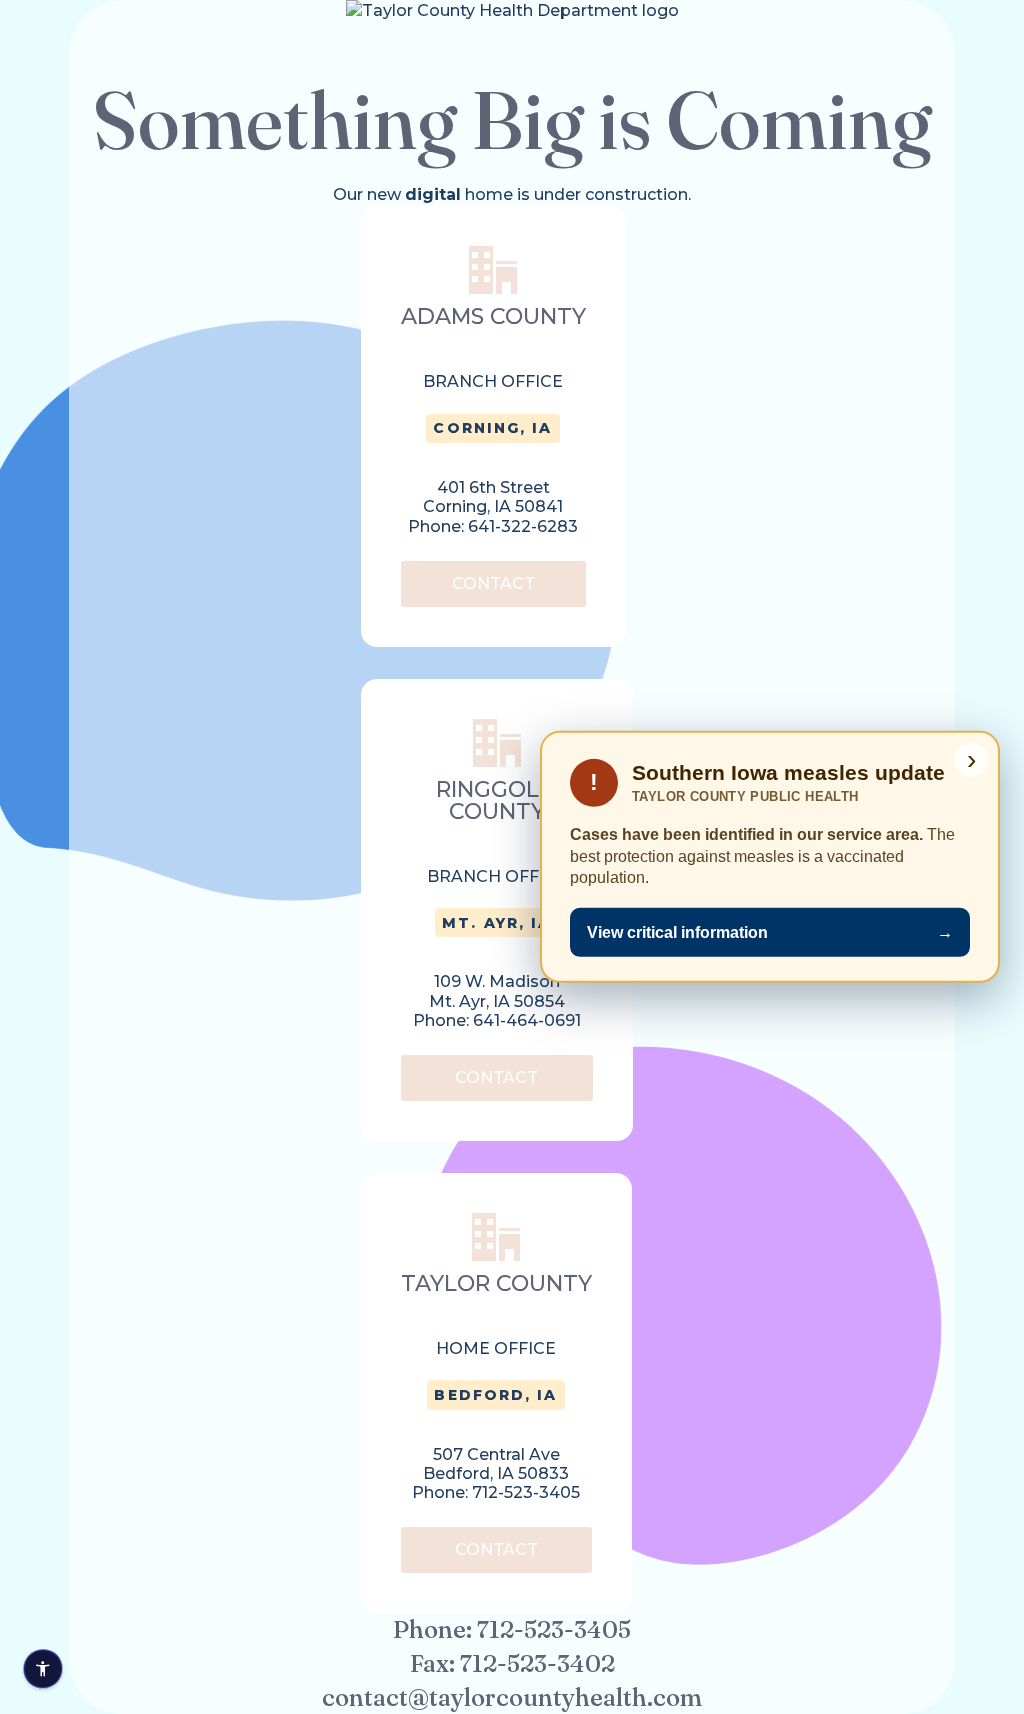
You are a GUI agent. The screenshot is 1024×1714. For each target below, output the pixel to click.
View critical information (770, 932)
